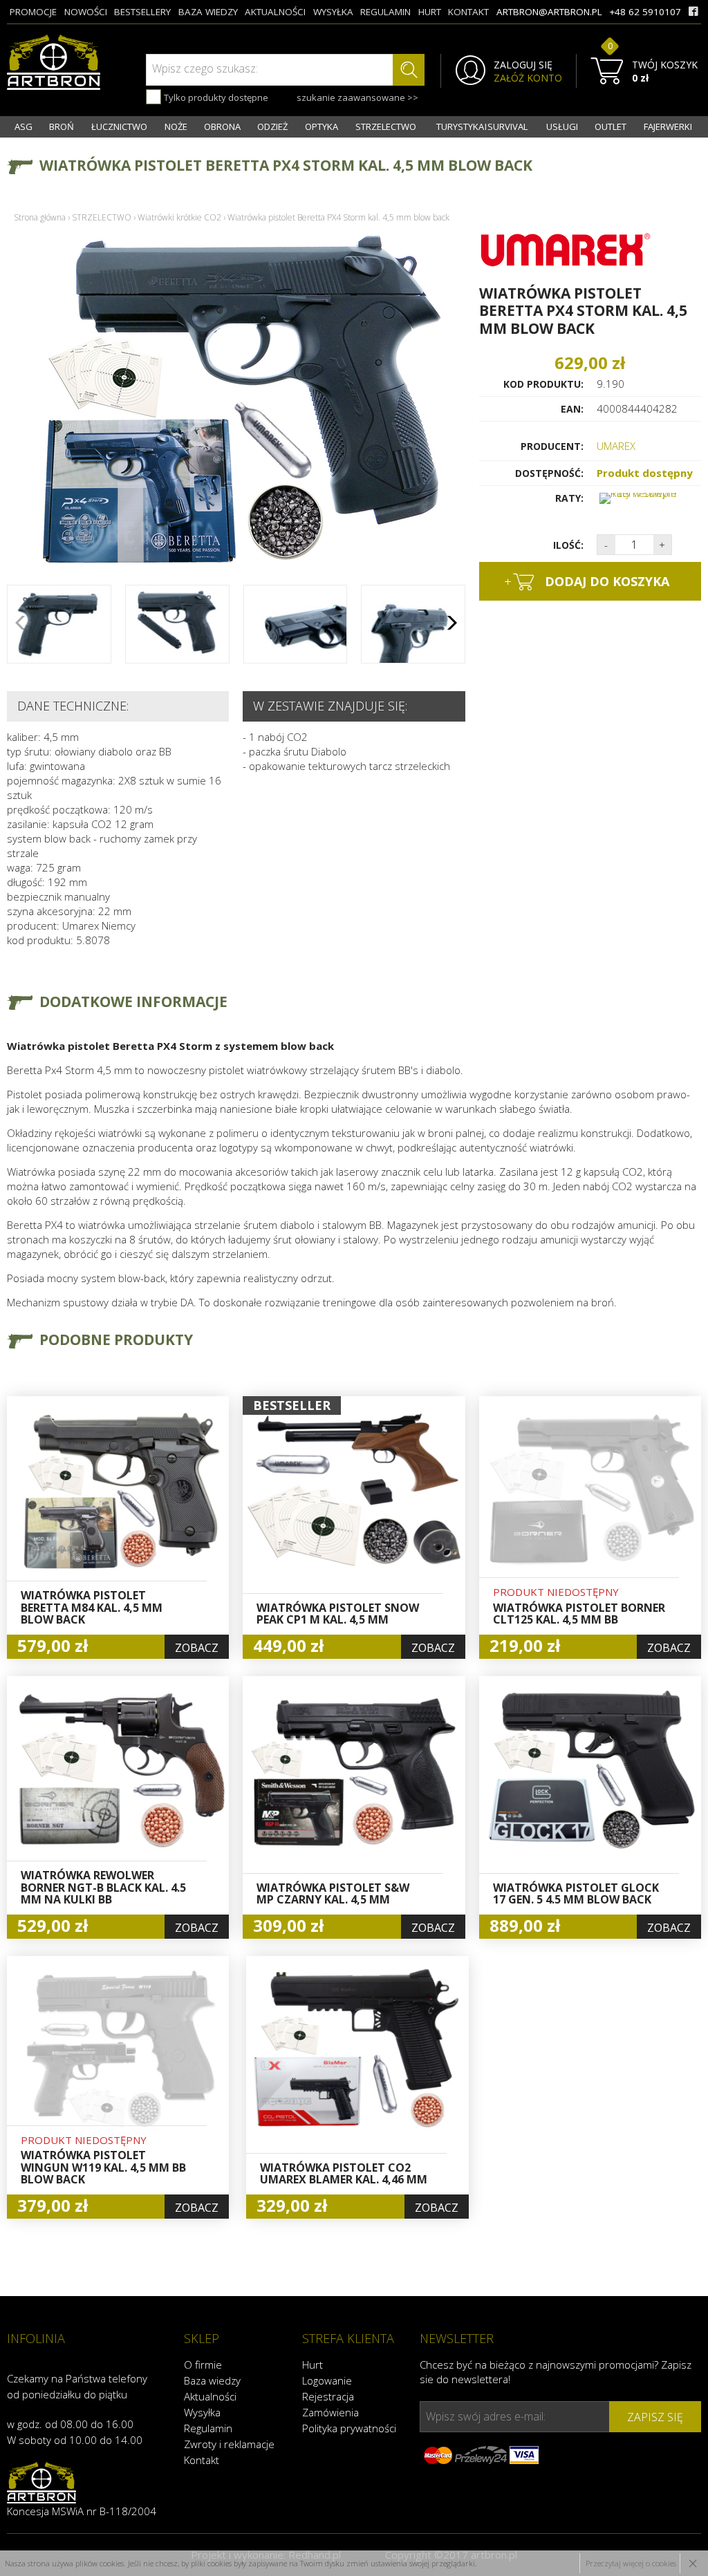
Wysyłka (202, 2412)
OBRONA (222, 126)
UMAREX (616, 446)
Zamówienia (330, 2412)
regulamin (385, 12)
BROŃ (62, 126)
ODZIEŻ (272, 126)
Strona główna (40, 217)
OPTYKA (322, 126)
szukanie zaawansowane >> (357, 97)
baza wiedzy (208, 12)
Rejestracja (328, 2396)
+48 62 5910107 (645, 12)
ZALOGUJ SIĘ (523, 65)
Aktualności (210, 2396)
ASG (24, 126)
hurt (430, 12)
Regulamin (208, 2428)
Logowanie (327, 2380)
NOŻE (176, 126)
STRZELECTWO (386, 126)
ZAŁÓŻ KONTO (528, 78)
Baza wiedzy (212, 2380)
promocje (33, 12)
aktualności (275, 12)
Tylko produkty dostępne (215, 97)
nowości (86, 12)
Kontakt (202, 2460)
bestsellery (142, 12)
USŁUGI (562, 126)
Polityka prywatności (349, 2428)
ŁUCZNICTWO (119, 126)
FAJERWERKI (668, 126)
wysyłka (333, 12)
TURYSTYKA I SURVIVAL (482, 126)
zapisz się (655, 2417)
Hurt (313, 2365)
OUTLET (611, 126)
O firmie (203, 2365)
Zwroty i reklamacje (229, 2444)
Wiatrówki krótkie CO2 (179, 217)
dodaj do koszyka (587, 581)
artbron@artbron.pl (549, 12)
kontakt (468, 12)
